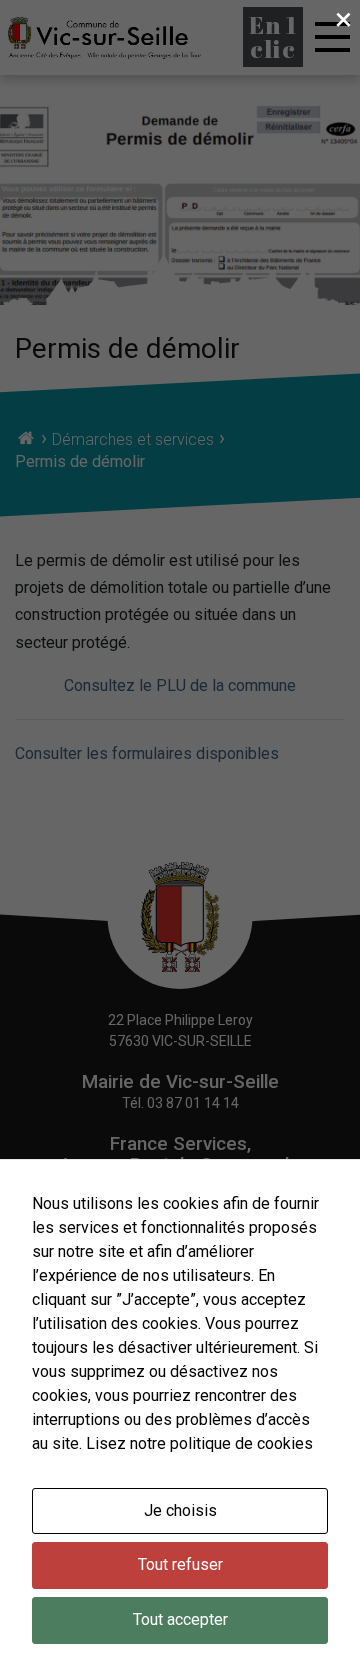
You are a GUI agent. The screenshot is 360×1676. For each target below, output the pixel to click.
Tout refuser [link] (180, 1564)
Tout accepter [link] (180, 1619)
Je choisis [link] (180, 1510)
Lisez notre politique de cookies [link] (199, 1443)
